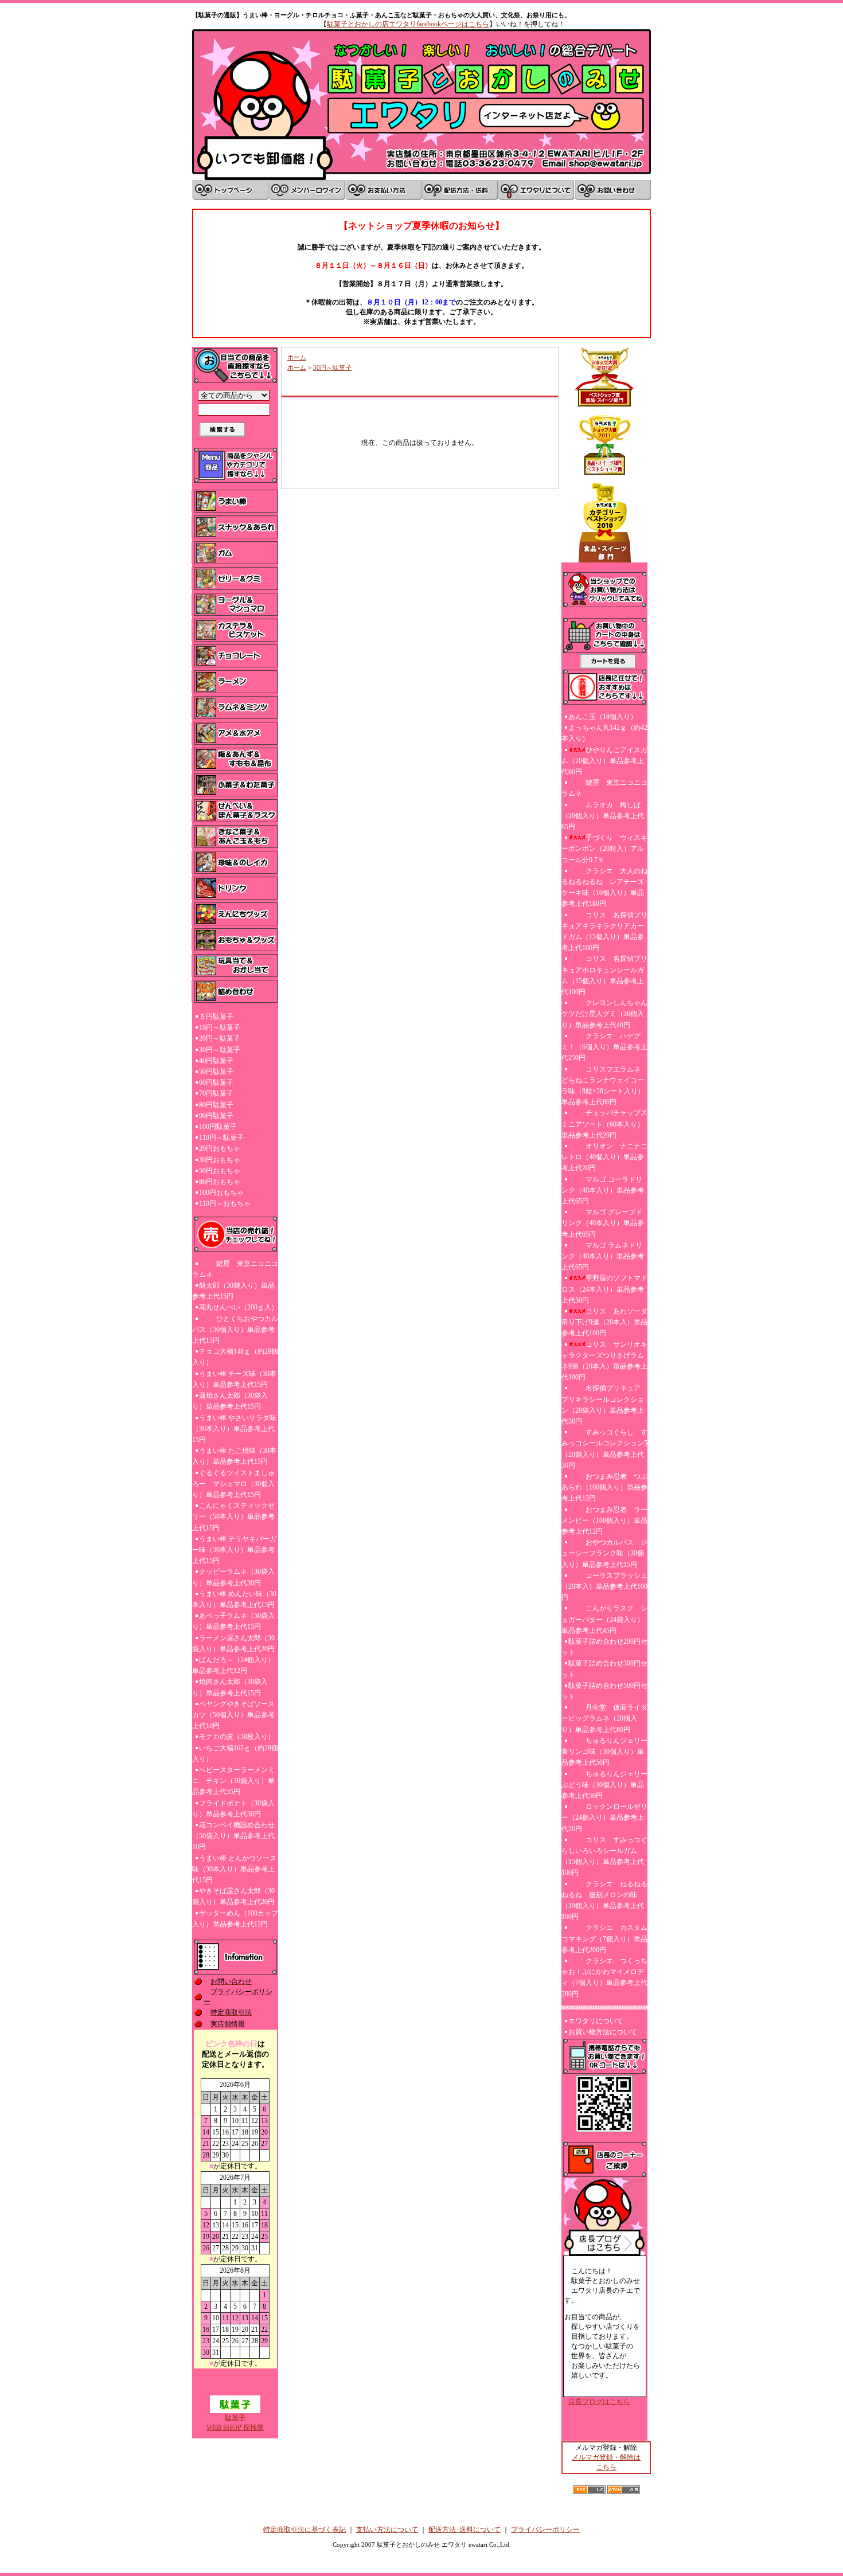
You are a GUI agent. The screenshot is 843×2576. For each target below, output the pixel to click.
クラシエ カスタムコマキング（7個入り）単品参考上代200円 (604, 1938)
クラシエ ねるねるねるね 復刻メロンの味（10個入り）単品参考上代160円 (604, 1901)
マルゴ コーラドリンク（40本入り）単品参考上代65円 (603, 1190)
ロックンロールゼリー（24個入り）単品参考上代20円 (604, 1817)
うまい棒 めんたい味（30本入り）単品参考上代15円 (234, 1599)
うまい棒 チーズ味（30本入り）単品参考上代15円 (234, 1379)
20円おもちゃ (220, 1148)
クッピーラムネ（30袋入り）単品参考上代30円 (233, 1577)
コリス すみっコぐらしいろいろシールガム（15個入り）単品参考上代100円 (604, 1856)
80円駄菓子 (216, 1105)
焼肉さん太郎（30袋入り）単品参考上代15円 (230, 1687)
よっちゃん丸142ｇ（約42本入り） (604, 733)
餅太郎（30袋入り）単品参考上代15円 (233, 1291)
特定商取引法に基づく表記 (305, 2530)
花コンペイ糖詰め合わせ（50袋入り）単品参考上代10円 (233, 1836)
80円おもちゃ (220, 1182)
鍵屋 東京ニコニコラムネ (235, 1269)
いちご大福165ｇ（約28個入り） (235, 1754)
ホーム (297, 357)
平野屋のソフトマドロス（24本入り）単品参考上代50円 (604, 1289)
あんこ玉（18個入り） (603, 717)
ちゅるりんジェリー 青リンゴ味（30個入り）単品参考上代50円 (604, 1752)
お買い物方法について (603, 2032)
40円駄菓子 (216, 1061)
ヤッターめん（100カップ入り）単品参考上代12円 (235, 1919)
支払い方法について (387, 2530)
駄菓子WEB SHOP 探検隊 (235, 2423)
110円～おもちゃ (225, 1203)
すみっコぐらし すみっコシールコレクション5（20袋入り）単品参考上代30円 (604, 1449)
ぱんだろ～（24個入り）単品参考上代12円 (233, 1665)
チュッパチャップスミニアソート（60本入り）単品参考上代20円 (604, 1124)
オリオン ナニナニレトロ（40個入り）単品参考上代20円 (604, 1157)
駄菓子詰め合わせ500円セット (604, 1691)
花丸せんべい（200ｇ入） (239, 1307)
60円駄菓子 (216, 1082)
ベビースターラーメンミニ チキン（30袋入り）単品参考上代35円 (233, 1781)
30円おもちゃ (220, 1160)
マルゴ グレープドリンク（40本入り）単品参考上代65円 (603, 1223)
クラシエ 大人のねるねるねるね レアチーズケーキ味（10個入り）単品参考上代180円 (604, 888)
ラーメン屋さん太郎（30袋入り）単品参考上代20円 (233, 1643)
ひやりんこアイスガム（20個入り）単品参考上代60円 (604, 761)
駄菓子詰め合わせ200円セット (604, 1647)
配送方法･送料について (465, 2530)
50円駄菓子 (216, 1072)
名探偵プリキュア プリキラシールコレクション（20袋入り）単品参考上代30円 (604, 1405)
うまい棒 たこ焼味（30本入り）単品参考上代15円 (234, 1456)
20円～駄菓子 (220, 1038)
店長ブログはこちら (599, 2402)
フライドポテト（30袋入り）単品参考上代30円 (233, 1809)
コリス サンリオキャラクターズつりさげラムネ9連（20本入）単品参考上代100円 (604, 1361)
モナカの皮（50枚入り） (237, 1737)
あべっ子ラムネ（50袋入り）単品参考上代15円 (233, 1621)
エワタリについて (596, 2021)
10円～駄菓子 (220, 1027)
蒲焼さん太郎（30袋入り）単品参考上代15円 (230, 1401)
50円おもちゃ (220, 1171)
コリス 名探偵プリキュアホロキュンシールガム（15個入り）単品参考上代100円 (604, 975)
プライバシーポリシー (545, 2530)
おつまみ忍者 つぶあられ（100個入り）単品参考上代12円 (604, 1487)
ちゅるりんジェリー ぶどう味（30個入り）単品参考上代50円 (604, 1785)
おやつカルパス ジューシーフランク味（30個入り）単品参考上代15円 (604, 1553)
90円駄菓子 (216, 1116)
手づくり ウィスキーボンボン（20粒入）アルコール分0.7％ (604, 849)
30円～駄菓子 (220, 1050)
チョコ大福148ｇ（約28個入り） (235, 1357)
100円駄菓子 (218, 1127)
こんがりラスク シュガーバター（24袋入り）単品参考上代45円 (604, 1619)
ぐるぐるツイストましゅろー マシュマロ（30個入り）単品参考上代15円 (233, 1484)
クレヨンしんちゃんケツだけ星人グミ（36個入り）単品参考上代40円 (604, 1014)
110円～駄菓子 (221, 1137)
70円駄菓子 (216, 1093)
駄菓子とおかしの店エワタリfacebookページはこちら (408, 24)
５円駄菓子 (216, 1017)
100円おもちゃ (221, 1193)
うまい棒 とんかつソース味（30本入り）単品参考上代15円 (234, 1869)
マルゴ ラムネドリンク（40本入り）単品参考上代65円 (603, 1256)
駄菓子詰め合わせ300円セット (604, 1669)
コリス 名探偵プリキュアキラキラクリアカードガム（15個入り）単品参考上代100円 (604, 932)
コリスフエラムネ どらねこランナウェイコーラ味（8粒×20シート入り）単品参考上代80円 (603, 1086)
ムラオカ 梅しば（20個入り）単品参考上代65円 (603, 816)
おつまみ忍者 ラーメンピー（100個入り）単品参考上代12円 (604, 1520)
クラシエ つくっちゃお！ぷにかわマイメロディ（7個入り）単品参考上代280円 (604, 1977)
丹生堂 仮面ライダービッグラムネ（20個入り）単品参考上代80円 (604, 1718)
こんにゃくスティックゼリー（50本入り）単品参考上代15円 (233, 1516)
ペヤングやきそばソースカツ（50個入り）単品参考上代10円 (233, 1715)
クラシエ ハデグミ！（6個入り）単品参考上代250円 (604, 1047)
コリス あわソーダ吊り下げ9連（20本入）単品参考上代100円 (604, 1322)
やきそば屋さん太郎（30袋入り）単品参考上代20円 (233, 1896)
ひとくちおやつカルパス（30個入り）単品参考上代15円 (235, 1330)
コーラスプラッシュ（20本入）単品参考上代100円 (604, 1586)
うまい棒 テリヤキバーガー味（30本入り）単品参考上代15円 (234, 1550)
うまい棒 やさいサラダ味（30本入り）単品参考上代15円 (234, 1429)
